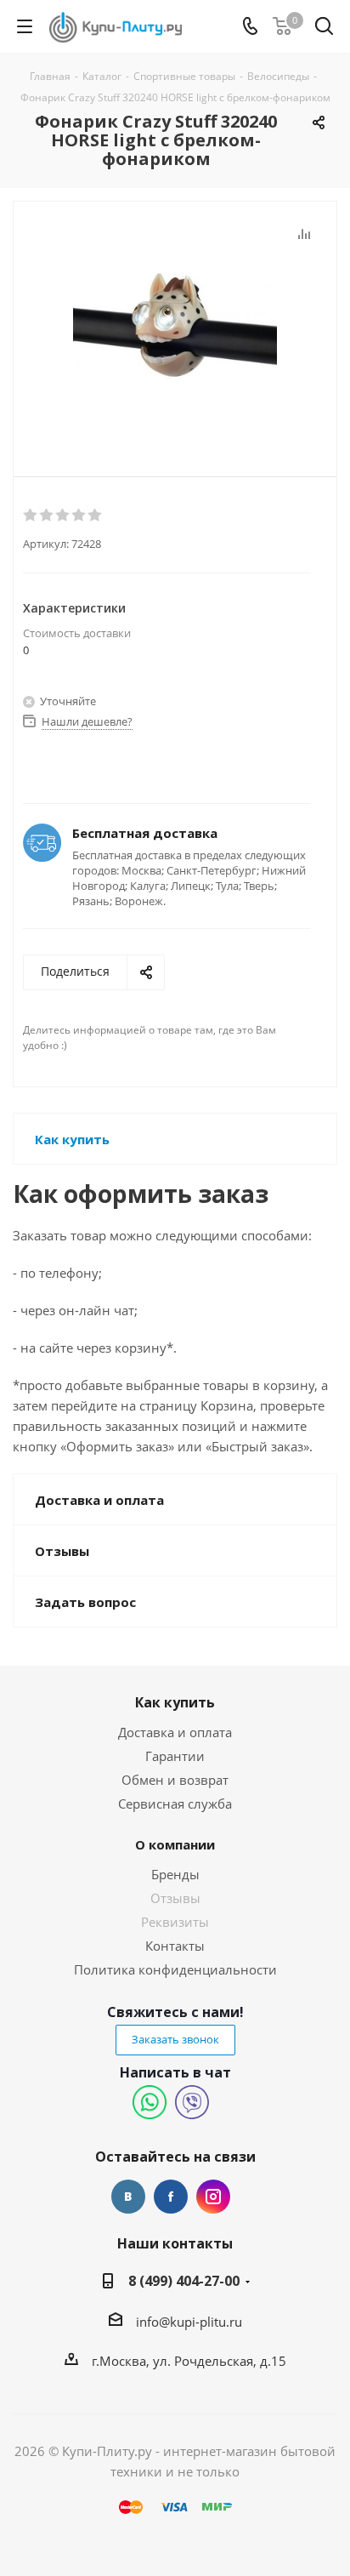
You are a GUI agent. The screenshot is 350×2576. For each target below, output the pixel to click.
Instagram (213, 2197)
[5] (96, 516)
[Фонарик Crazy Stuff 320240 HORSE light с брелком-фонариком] (175, 325)
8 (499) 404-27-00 (184, 2281)
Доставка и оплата (175, 1732)
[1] (31, 516)
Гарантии (175, 1756)
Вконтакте (128, 2197)
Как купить (175, 1702)
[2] (47, 516)
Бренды (175, 1874)
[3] (63, 516)
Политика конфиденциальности (175, 1969)
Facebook (171, 2197)
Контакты (175, 1946)
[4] (79, 516)
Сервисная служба (175, 1804)
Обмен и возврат (175, 1780)
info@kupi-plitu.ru (189, 2322)
